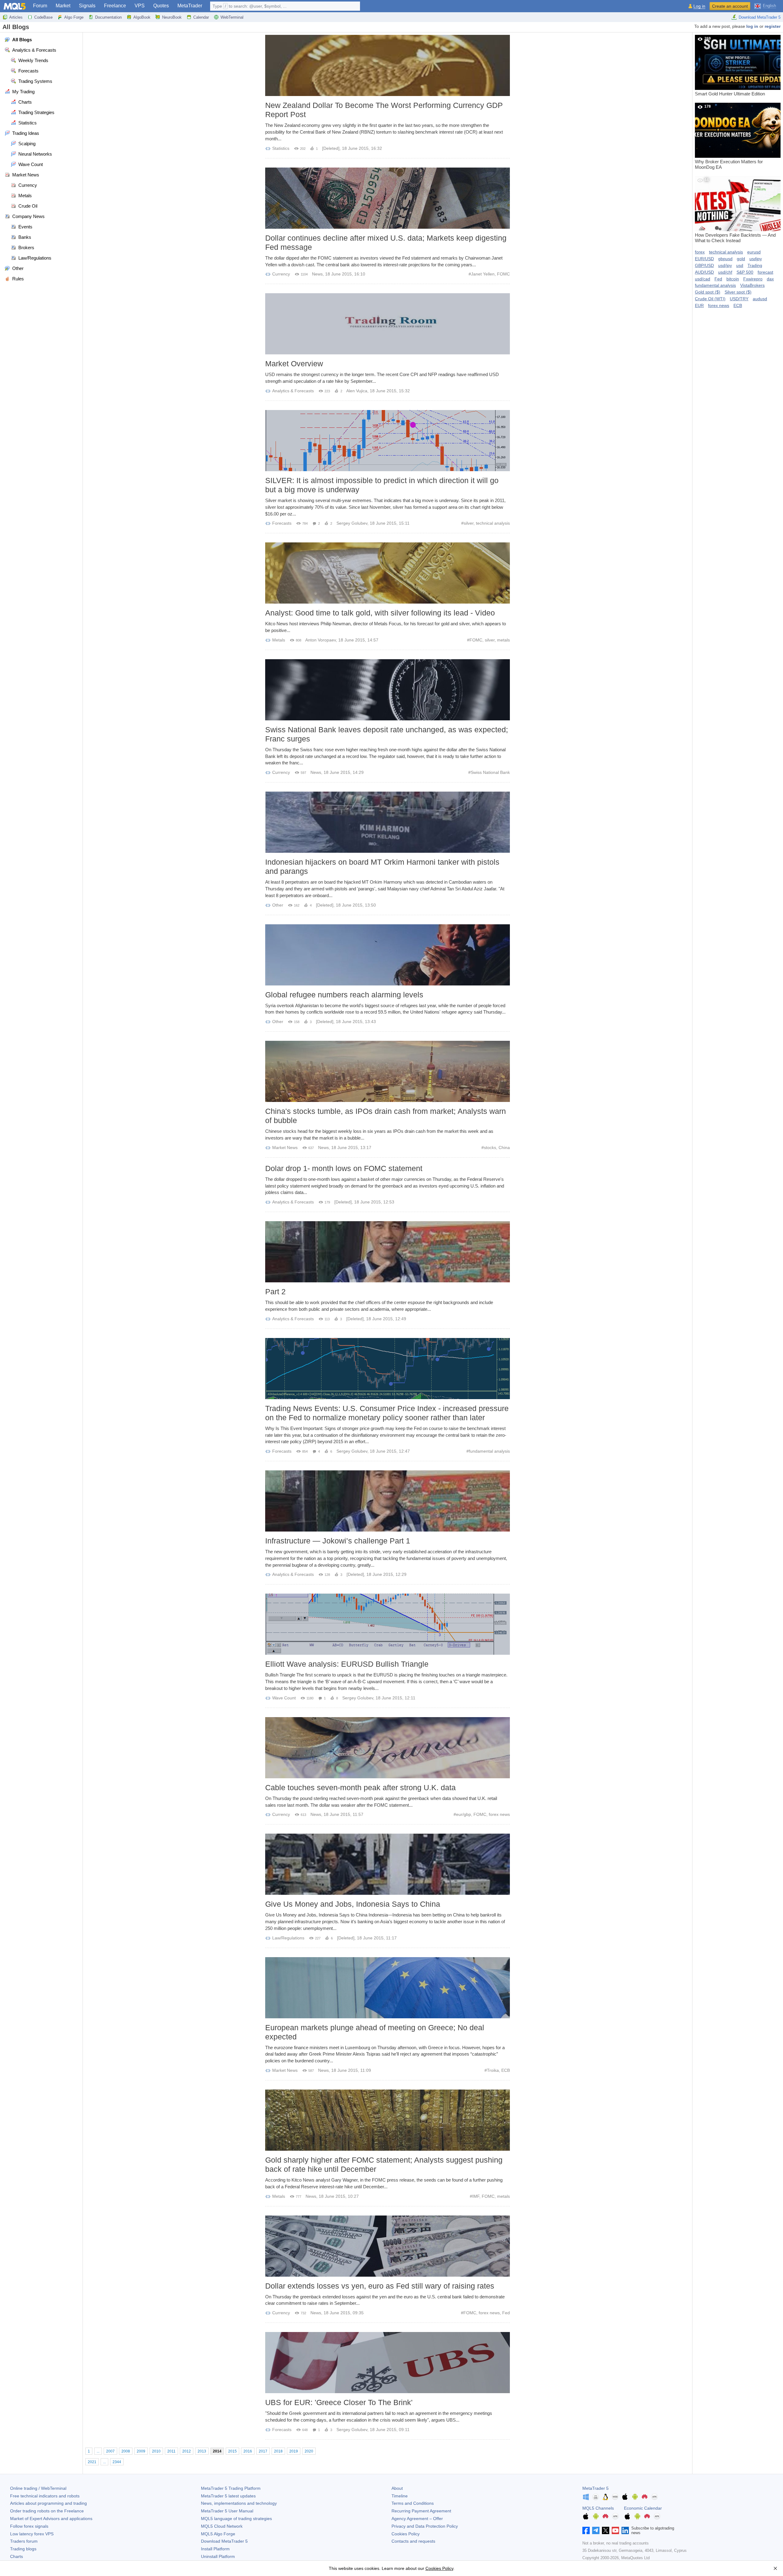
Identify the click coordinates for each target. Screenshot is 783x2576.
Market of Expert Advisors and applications (51, 2519)
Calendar (201, 17)
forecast (765, 272)
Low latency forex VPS (32, 2534)
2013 (202, 2451)
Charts (17, 2556)
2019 (294, 2451)
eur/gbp (464, 1814)
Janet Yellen (483, 274)
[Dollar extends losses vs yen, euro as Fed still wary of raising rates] (388, 2246)
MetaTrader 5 (596, 2488)
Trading (755, 265)
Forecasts (282, 523)
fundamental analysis (489, 1451)
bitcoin (733, 279)
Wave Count (284, 1698)
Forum (40, 6)
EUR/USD (704, 259)
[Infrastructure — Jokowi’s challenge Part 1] (388, 1501)
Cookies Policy (406, 2534)
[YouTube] (615, 2530)
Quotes (161, 6)
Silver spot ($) (738, 292)
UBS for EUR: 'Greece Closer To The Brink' (339, 2402)
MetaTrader (190, 6)
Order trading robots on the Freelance (47, 2511)
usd (740, 265)
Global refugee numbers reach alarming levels (344, 995)
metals (503, 640)
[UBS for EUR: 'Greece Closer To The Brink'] (388, 2363)
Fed (506, 2313)
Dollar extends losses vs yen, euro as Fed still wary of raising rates (380, 2286)
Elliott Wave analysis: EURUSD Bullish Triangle (347, 1664)
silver (469, 523)
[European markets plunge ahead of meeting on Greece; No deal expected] (388, 1988)
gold (741, 259)
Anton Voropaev (321, 640)
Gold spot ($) (708, 292)
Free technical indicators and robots (45, 2496)
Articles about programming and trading (48, 2503)
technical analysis (493, 523)
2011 (171, 2451)
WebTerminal (232, 17)
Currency (281, 274)
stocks (490, 1148)
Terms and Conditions (413, 2503)
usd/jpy (725, 265)
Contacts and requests (413, 2541)
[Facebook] (586, 2530)
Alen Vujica (357, 391)
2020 (309, 2451)
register (773, 26)
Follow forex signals (29, 2526)
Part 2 (275, 1292)
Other (278, 905)
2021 (92, 2462)
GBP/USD (704, 265)
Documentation (108, 17)
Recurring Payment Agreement (421, 2511)
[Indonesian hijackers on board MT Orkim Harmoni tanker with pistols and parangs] (388, 822)
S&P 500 (745, 272)
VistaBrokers (752, 285)
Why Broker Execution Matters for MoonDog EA (729, 137)
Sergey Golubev (352, 523)
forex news (499, 1814)
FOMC (503, 274)
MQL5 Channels (598, 2508)
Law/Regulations (288, 1938)
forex (700, 252)
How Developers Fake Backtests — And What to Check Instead (735, 210)
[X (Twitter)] (606, 2530)
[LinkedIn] (625, 2530)
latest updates (228, 2496)
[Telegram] (596, 2530)
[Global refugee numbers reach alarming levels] (388, 955)
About (397, 2488)
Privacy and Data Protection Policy (425, 2526)
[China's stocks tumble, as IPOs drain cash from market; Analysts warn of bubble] (388, 1071)
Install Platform (215, 2549)
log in (752, 26)
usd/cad (703, 279)
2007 (110, 2451)
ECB (506, 2070)
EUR (699, 305)
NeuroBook (172, 17)
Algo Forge (74, 17)
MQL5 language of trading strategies (236, 2519)
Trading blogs (23, 2549)
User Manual (227, 2511)
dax (770, 279)
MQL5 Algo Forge (218, 2534)
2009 (141, 2451)
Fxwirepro (753, 279)
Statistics (281, 148)
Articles (16, 17)
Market (63, 6)
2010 (156, 2451)
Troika (493, 2070)
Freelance (115, 6)
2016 (248, 2451)
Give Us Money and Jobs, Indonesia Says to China (353, 1904)
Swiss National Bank (490, 772)
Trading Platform (231, 2488)
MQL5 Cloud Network (222, 2526)
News (317, 274)
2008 (126, 2451)
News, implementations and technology (239, 2503)
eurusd (754, 252)
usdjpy (756, 259)
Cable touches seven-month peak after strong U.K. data (360, 1787)
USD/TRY (739, 299)
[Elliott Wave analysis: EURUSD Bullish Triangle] (388, 1624)
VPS (140, 6)
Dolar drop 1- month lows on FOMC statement (344, 1168)
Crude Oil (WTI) (710, 299)
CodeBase (43, 17)
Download (224, 2541)
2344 (117, 2462)
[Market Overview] (388, 324)
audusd (760, 299)
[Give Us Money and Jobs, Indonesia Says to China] (388, 1864)
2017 (263, 2451)
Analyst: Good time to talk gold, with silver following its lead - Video (380, 613)
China (504, 1148)
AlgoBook (142, 17)
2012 (187, 2451)
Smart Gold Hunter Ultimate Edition (730, 66)
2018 (278, 2451)
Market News (285, 1148)
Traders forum (24, 2541)
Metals (279, 640)
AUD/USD (704, 272)
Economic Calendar (643, 2508)
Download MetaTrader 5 (760, 17)
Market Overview (294, 364)
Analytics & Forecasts (293, 391)
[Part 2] (388, 1252)
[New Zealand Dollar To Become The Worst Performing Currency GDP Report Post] (388, 65)
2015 (232, 2451)
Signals (87, 6)
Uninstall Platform (218, 2556)
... (98, 2451)
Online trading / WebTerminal (38, 2488)
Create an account (730, 6)
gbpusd (725, 259)
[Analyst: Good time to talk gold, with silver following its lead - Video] (388, 573)
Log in (699, 6)
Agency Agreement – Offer (417, 2519)
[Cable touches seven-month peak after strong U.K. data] (388, 1748)
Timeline (400, 2496)
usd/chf (725, 272)
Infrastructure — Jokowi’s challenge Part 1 (338, 1541)
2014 (217, 2451)
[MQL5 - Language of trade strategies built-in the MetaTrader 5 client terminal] (15, 6)
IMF (476, 2196)
